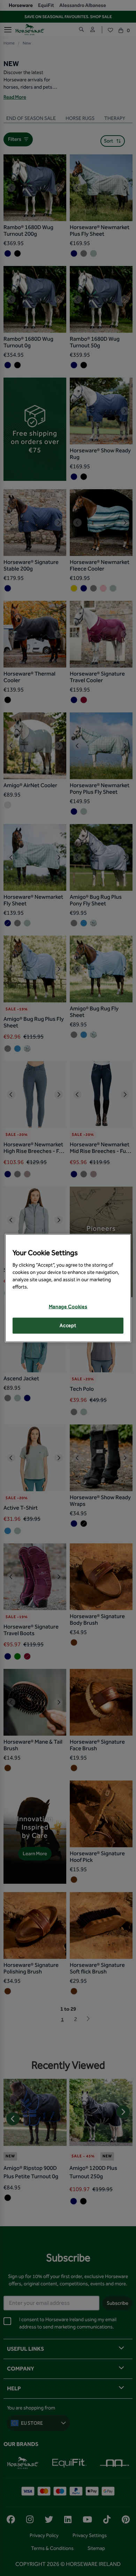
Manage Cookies (68, 1307)
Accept (68, 1326)
